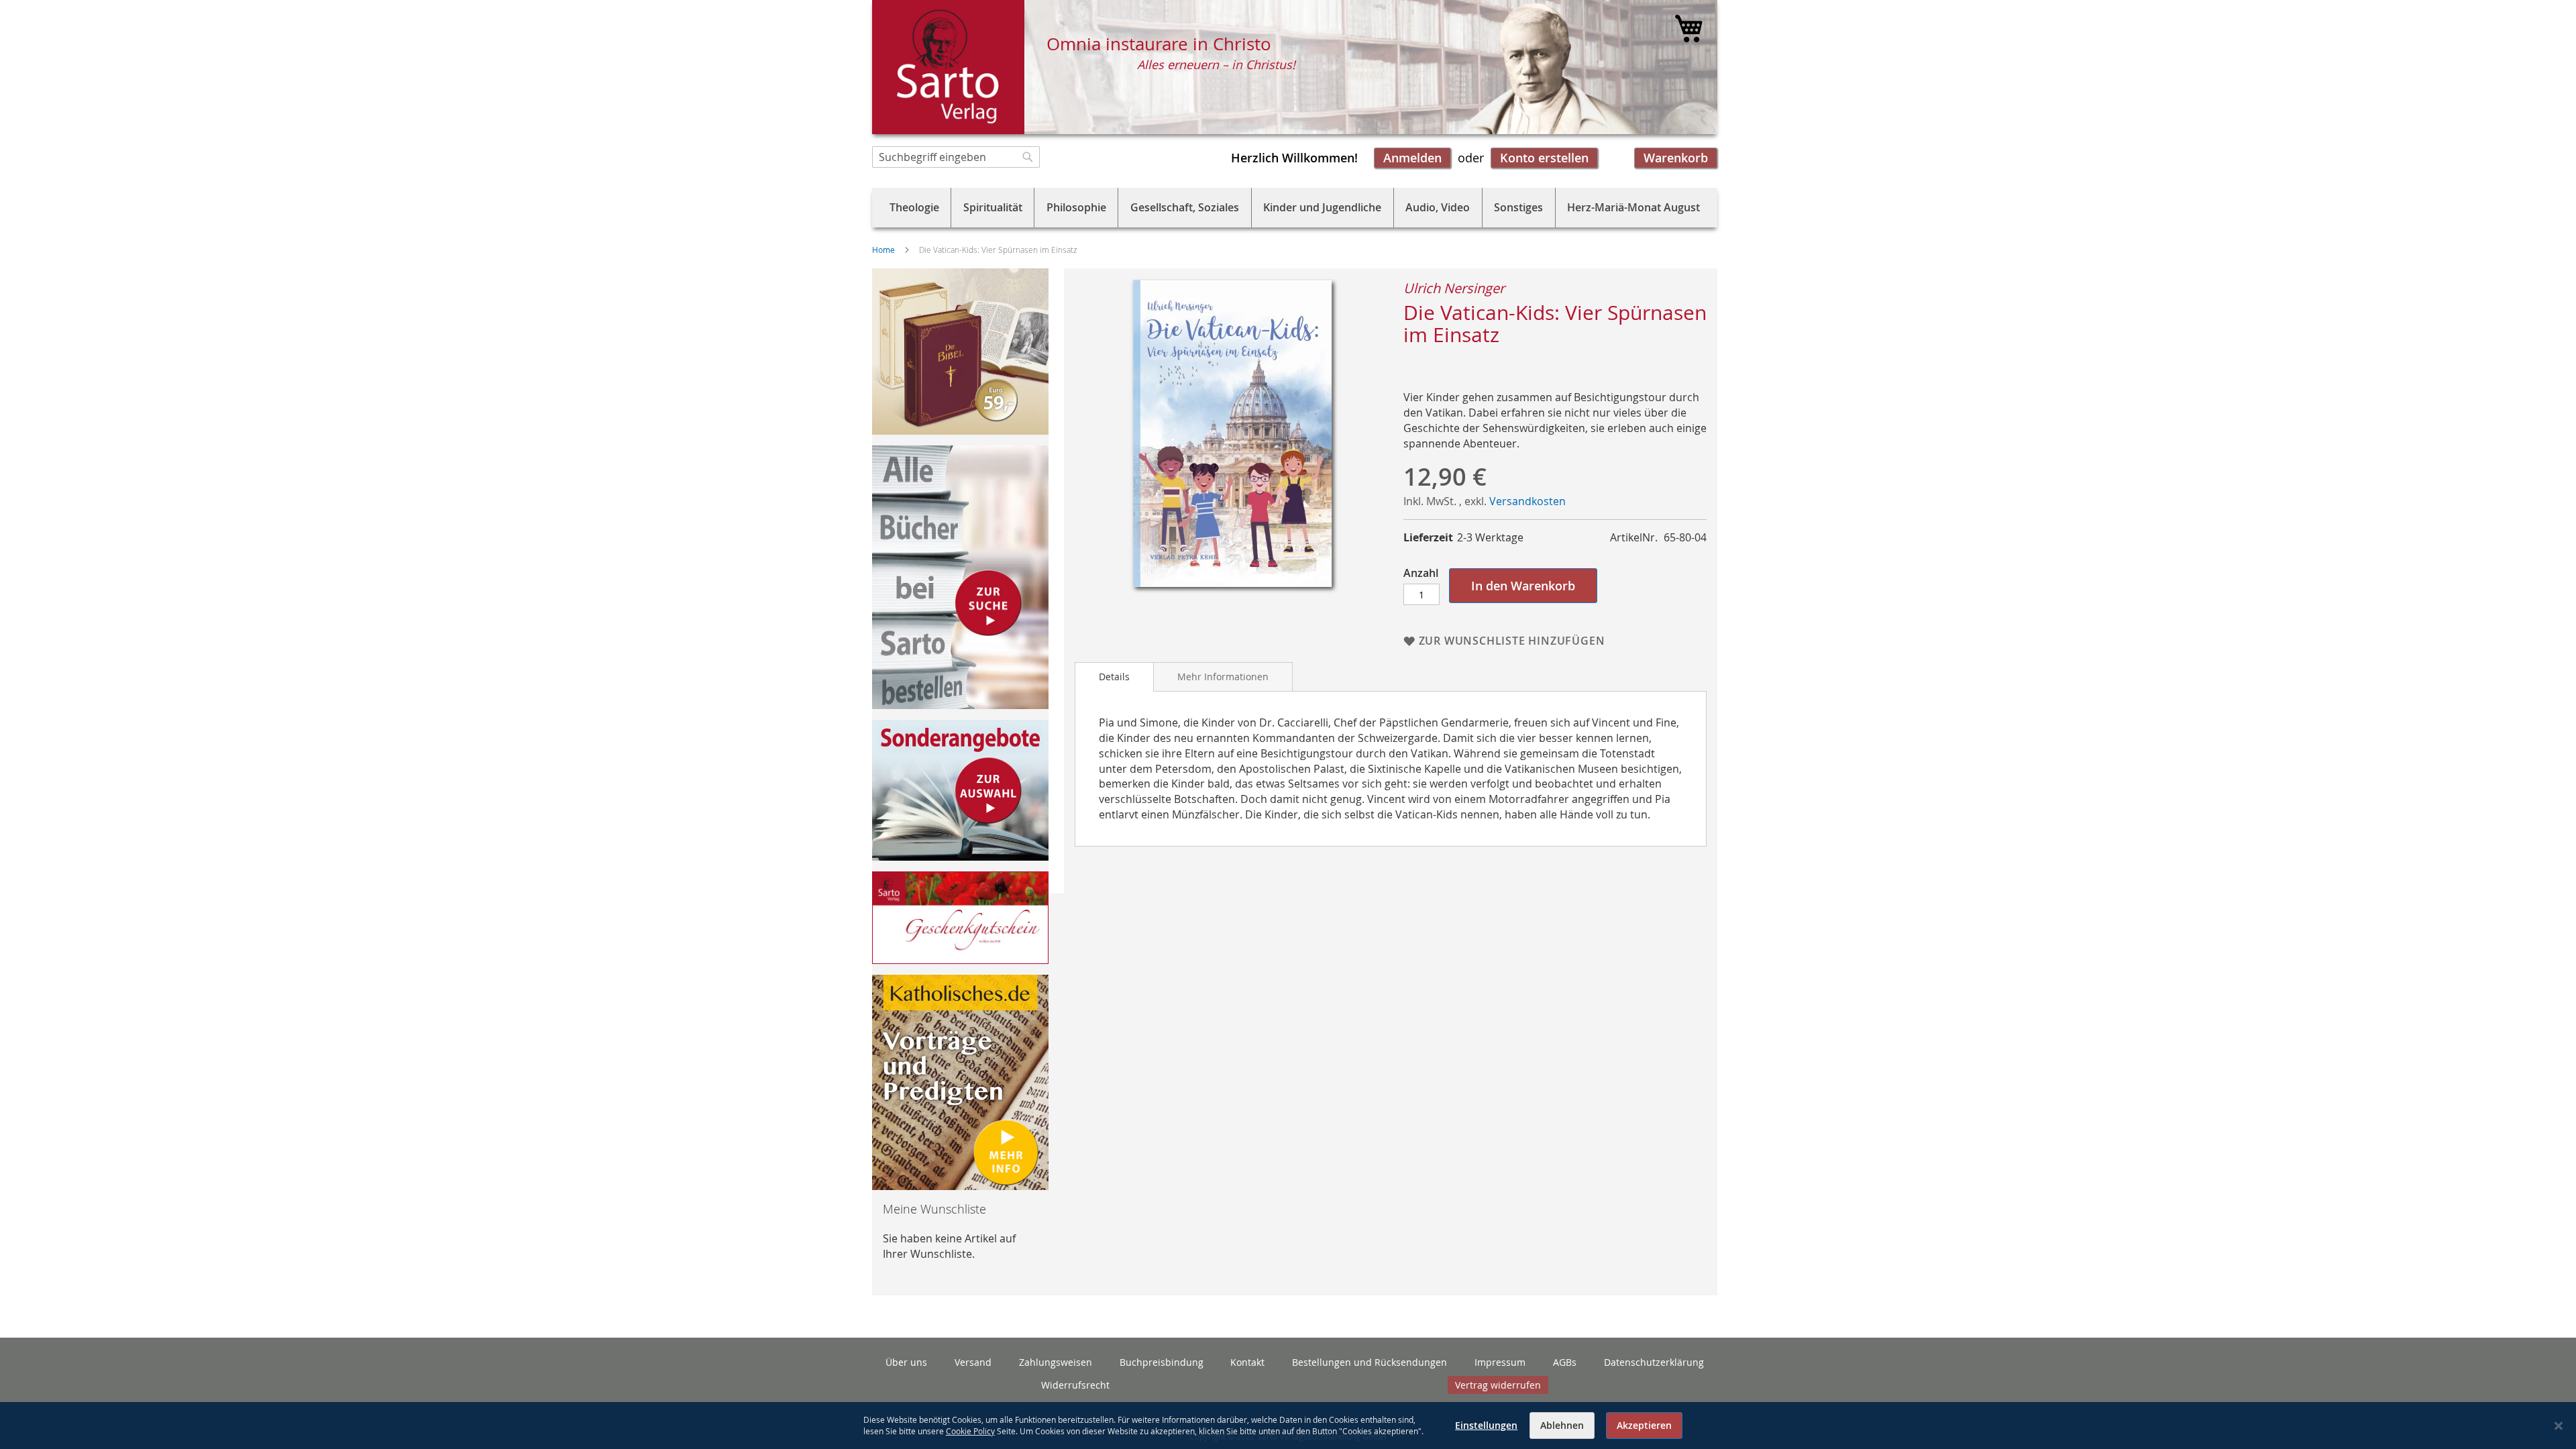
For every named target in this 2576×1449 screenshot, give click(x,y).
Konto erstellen (1544, 158)
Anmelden (1412, 158)
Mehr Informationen (1223, 677)
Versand (973, 1362)
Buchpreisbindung (1162, 1362)
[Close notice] (2559, 1426)
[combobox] (956, 157)
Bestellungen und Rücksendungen (1370, 1362)
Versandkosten (1527, 501)
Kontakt (1247, 1362)
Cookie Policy (970, 1431)
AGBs (1565, 1362)
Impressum (1500, 1362)
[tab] (1114, 677)
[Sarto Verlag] (948, 67)
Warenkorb (1676, 158)
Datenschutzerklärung (1654, 1362)
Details (1114, 677)
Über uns (906, 1362)
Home (883, 250)
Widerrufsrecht (1075, 1385)
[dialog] (1288, 1426)
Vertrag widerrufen (1498, 1385)
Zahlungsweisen (1056, 1362)
